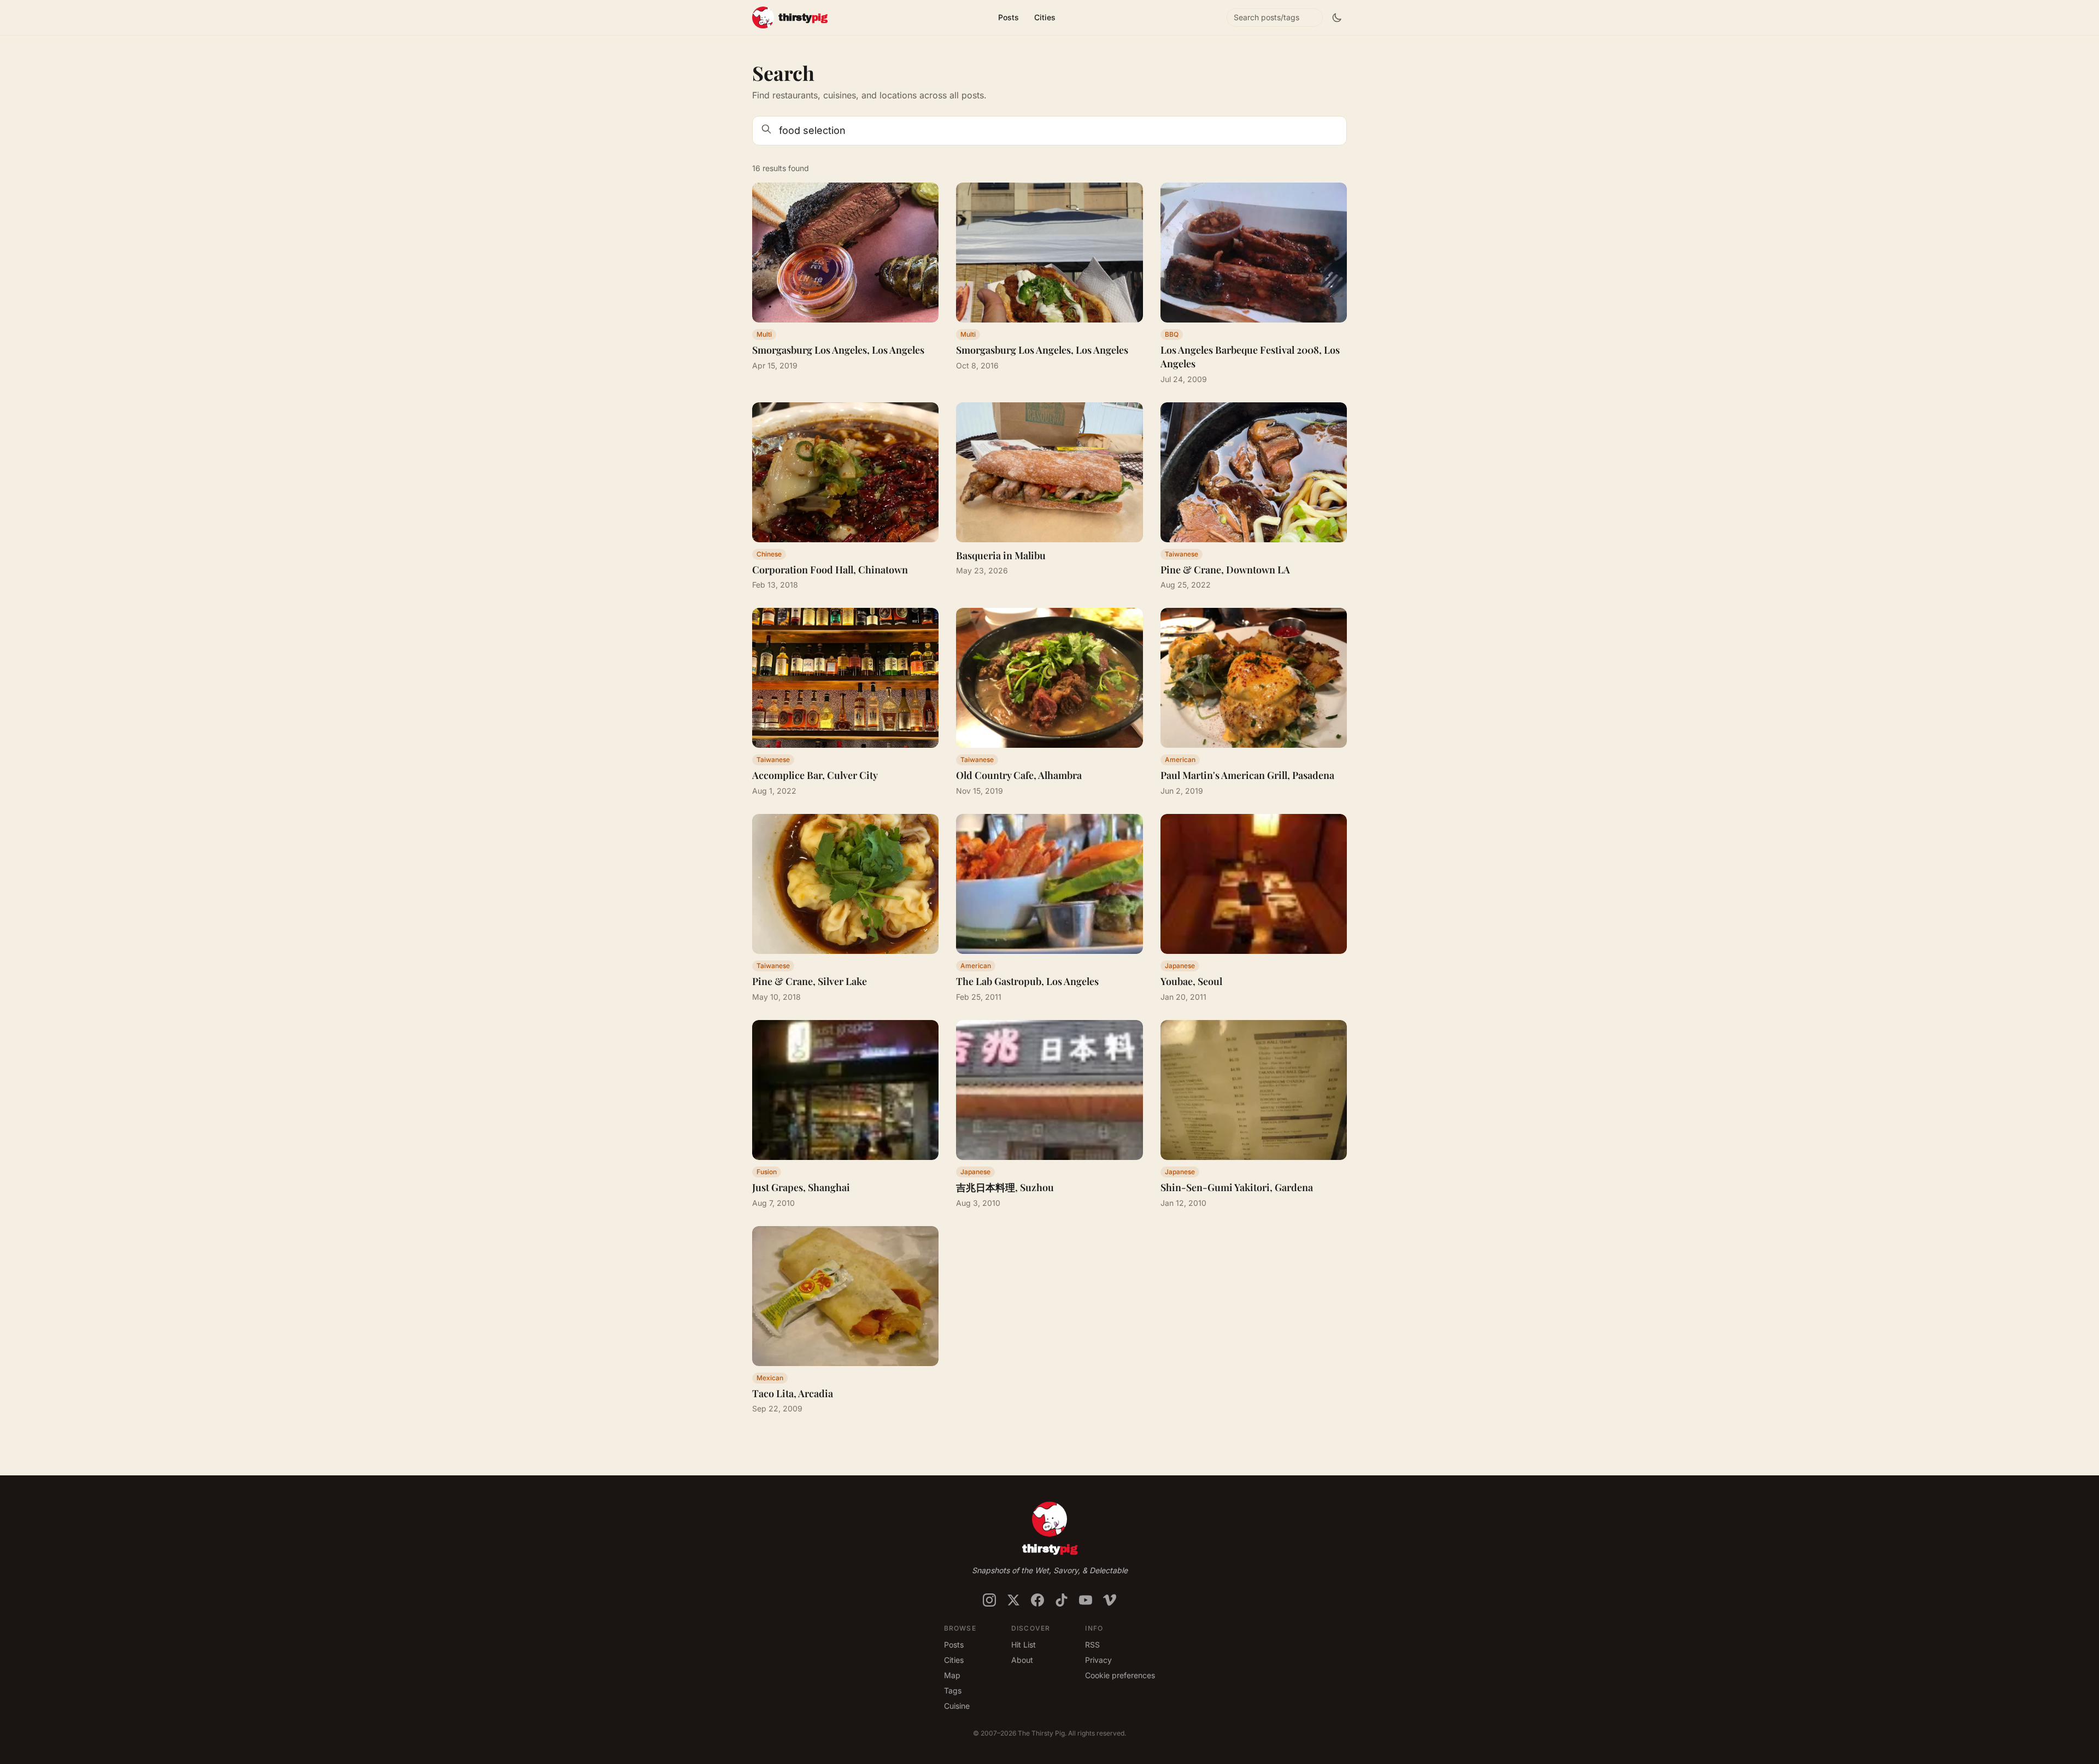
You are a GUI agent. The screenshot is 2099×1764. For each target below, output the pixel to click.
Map (952, 1675)
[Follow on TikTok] (1062, 1600)
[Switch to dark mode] (1337, 17)
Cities (1045, 17)
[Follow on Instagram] (989, 1600)
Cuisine (957, 1706)
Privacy (1098, 1660)
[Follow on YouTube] (1086, 1600)
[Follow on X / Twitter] (1013, 1600)
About (1022, 1660)
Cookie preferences (1120, 1675)
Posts (1009, 17)
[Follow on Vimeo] (1110, 1600)
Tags (953, 1690)
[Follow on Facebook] (1037, 1600)
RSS (1092, 1645)
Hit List (1024, 1645)
